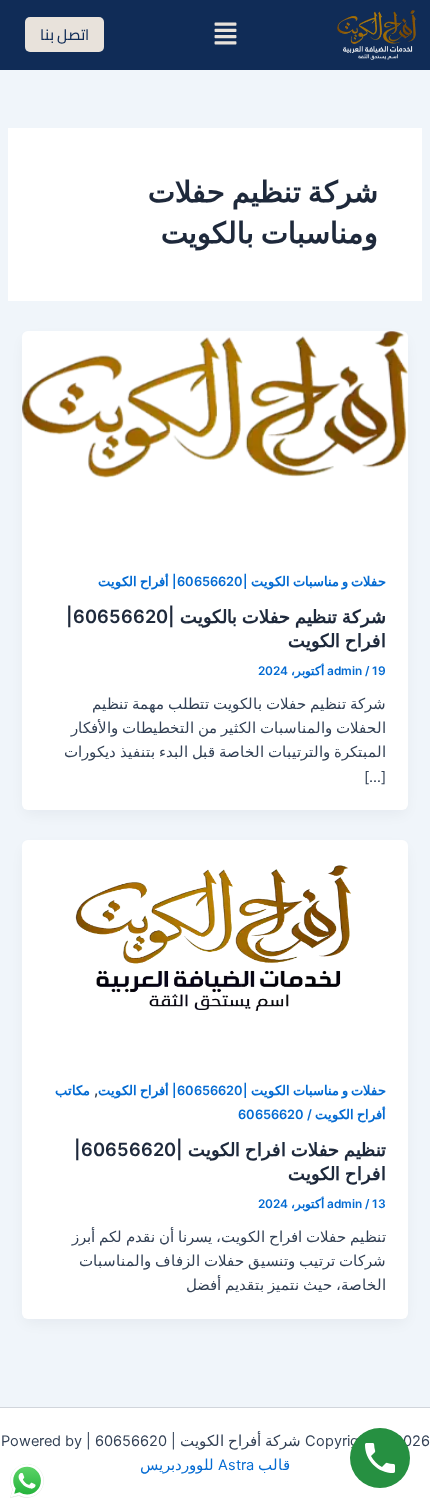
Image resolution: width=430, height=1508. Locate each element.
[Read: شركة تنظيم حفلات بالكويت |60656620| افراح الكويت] (214, 438)
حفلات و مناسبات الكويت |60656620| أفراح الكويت (242, 581)
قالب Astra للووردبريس (215, 1465)
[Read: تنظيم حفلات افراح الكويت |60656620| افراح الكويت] (214, 947)
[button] (226, 34)
